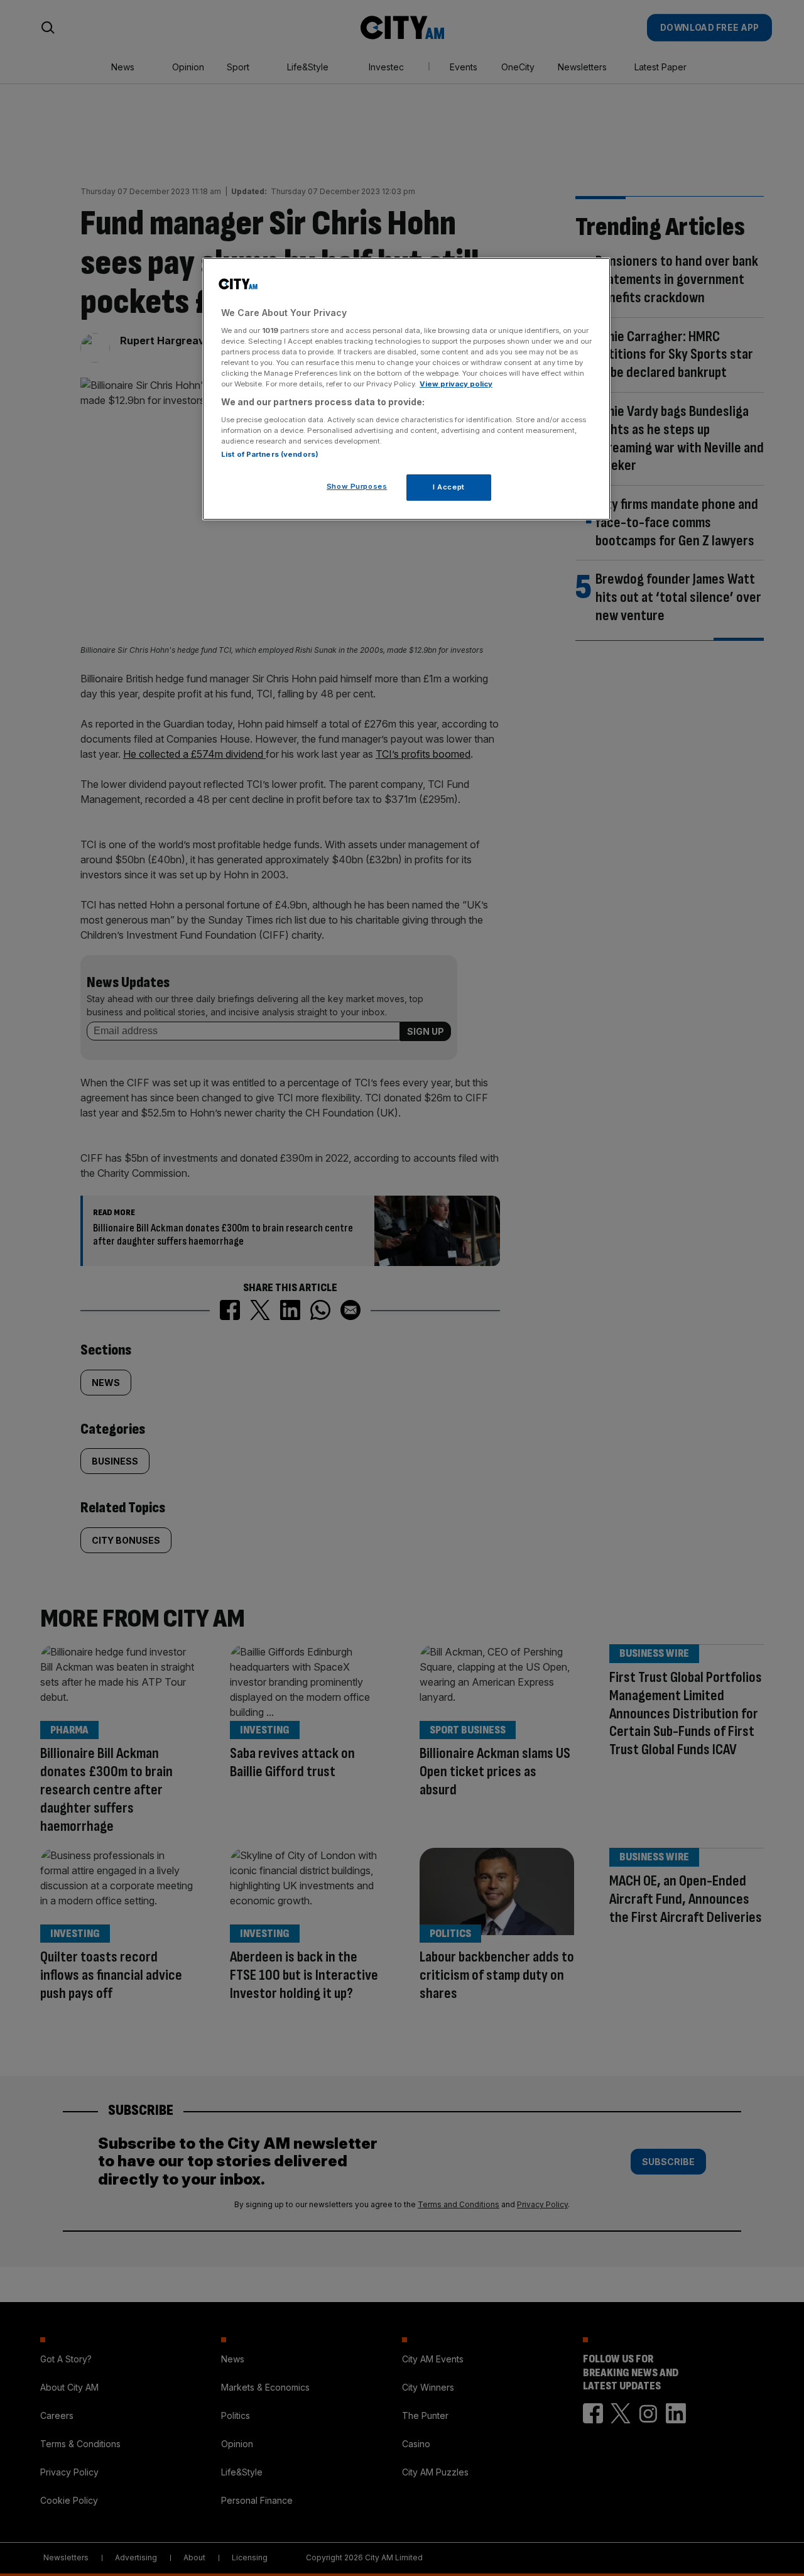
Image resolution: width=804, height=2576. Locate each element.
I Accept (449, 487)
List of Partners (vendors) (270, 454)
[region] (406, 389)
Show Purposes (357, 486)
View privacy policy (456, 384)
